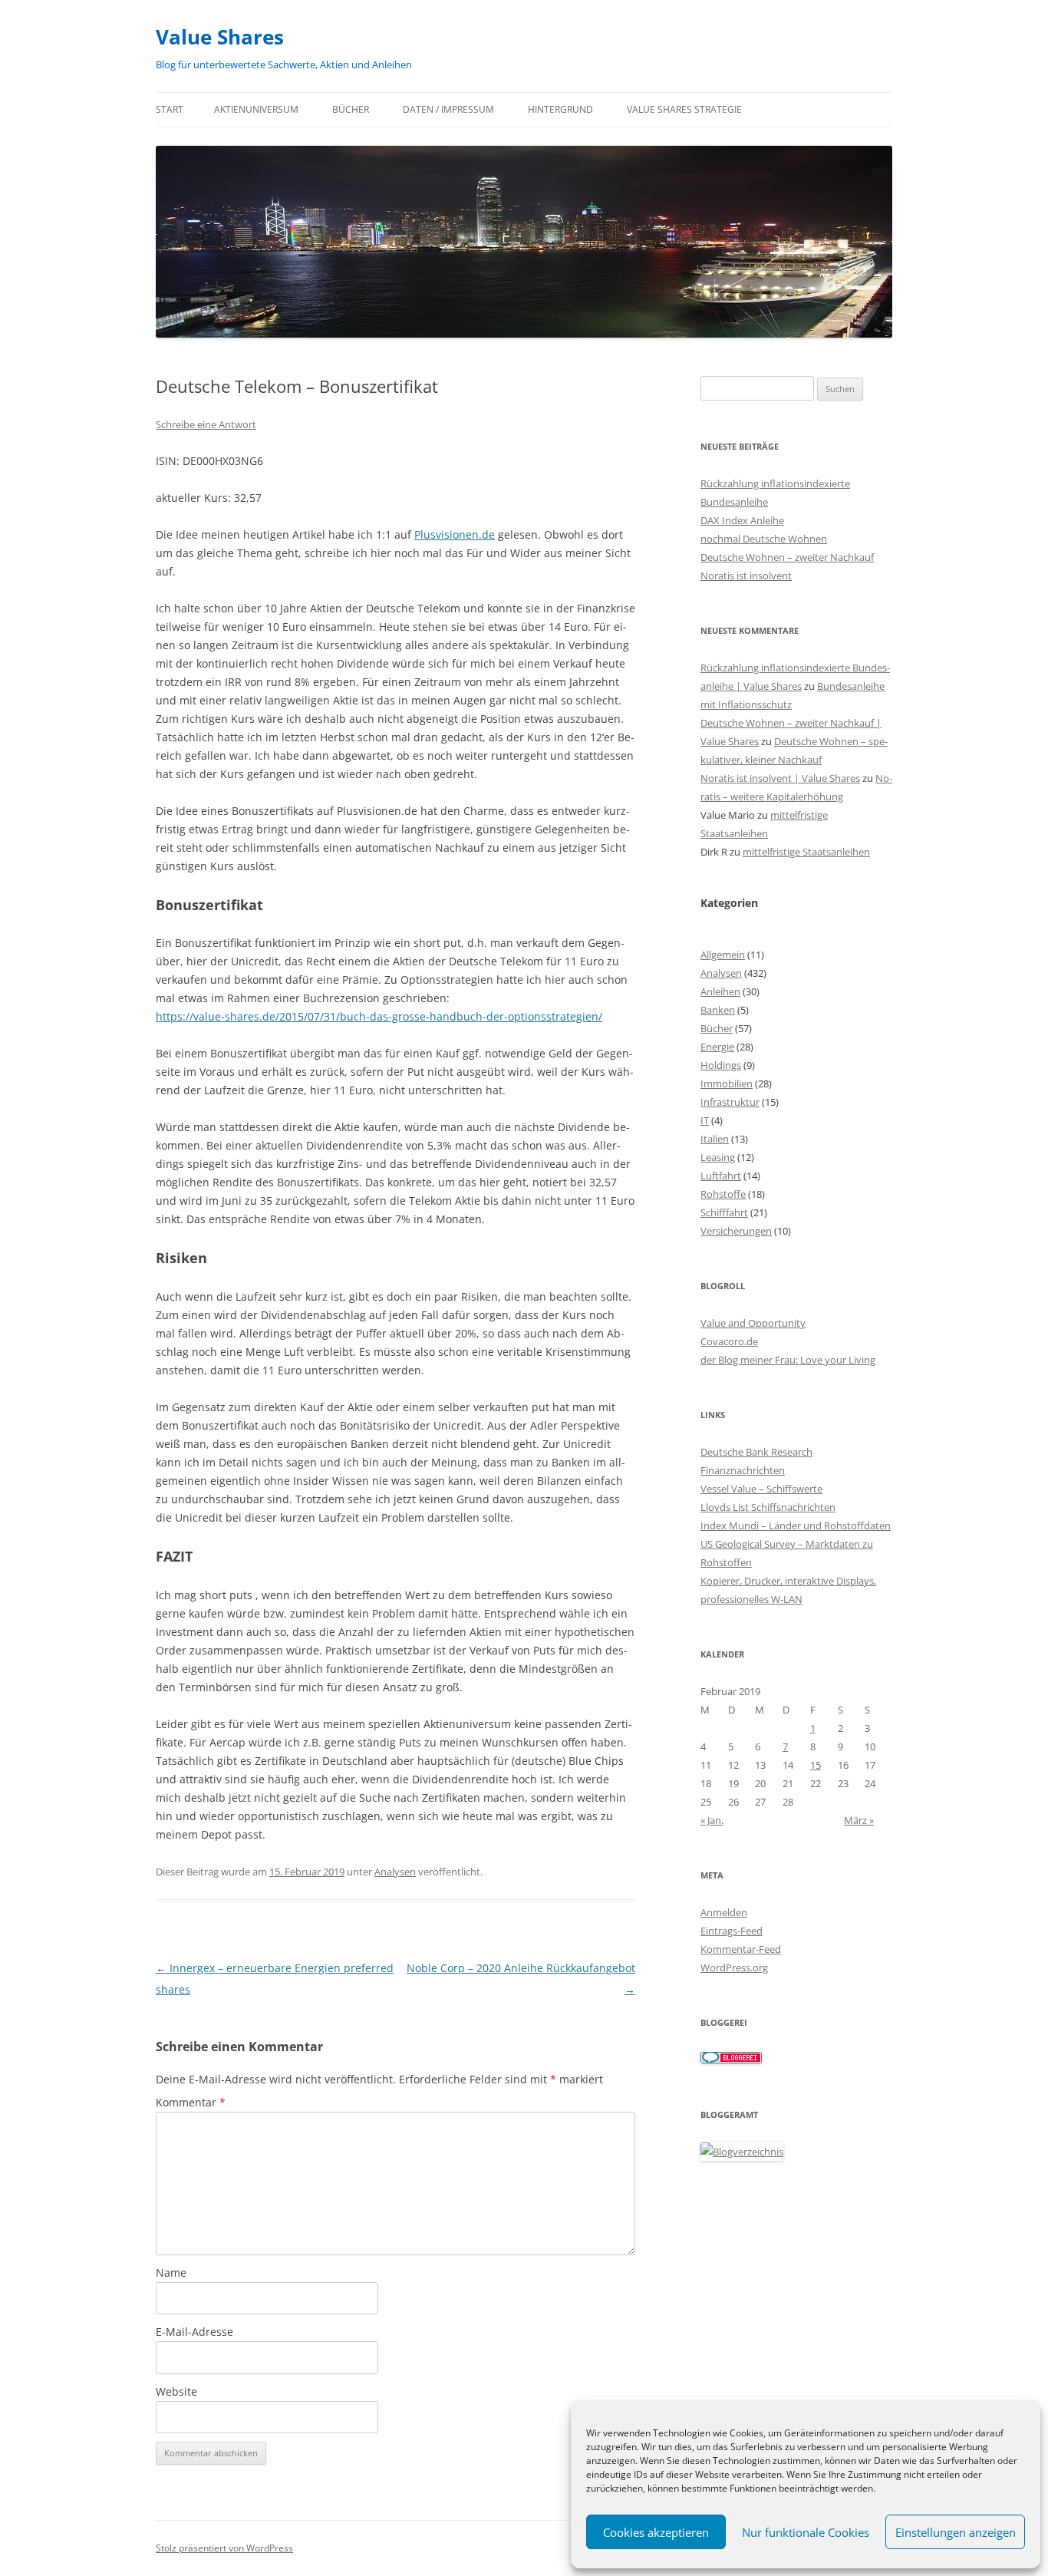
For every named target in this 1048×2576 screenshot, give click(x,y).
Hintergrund (560, 109)
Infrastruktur (730, 1102)
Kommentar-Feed (741, 1949)
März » (859, 1820)
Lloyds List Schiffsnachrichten (768, 1507)
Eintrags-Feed (732, 1931)
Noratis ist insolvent (746, 576)
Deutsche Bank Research (756, 1452)
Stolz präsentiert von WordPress (224, 2548)
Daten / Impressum (448, 109)
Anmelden (724, 1912)
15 (816, 1765)
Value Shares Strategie (684, 109)
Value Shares (220, 37)
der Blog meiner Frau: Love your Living (788, 1360)
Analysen (395, 1872)
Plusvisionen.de (455, 534)
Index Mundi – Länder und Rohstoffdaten (796, 1525)
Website (176, 2391)
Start (170, 109)
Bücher (351, 109)
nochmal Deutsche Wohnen (764, 539)
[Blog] (742, 2152)
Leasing (718, 1157)
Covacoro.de (729, 1341)
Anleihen (720, 991)
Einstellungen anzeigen (956, 2532)
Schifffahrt (724, 1212)
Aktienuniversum (256, 109)
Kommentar (191, 2102)
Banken (718, 1010)
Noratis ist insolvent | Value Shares (780, 778)
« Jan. (712, 1820)
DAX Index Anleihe (742, 520)
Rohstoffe (723, 1194)
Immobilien (727, 1084)
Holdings (721, 1065)
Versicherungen (736, 1231)
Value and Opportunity (753, 1323)
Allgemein (723, 955)
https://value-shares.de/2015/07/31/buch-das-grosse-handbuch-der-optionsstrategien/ (379, 1016)
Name (171, 2273)
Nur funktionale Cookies (806, 2532)
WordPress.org (734, 1967)
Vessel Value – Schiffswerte (761, 1489)
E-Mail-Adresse (194, 2332)
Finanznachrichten (743, 1470)
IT (705, 1120)
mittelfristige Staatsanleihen (806, 852)
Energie (717, 1047)
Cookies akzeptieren (656, 2532)
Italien (715, 1139)
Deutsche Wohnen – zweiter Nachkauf (787, 557)
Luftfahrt (721, 1176)
